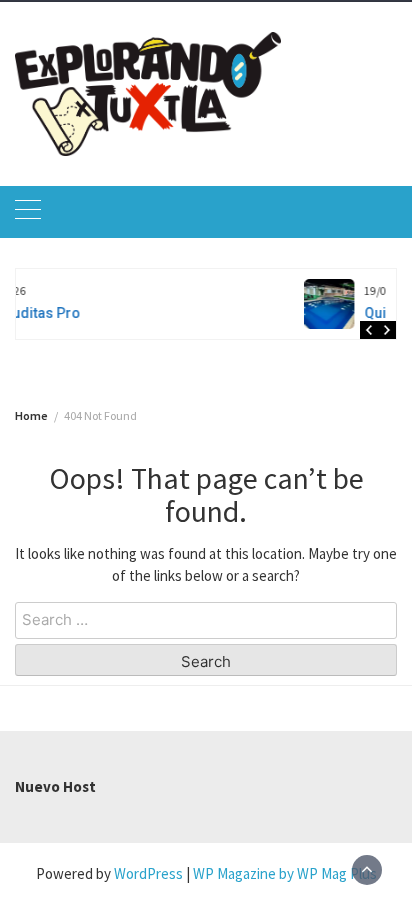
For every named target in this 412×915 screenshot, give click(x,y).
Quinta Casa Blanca (241, 313)
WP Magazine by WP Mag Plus (285, 873)
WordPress (148, 873)
